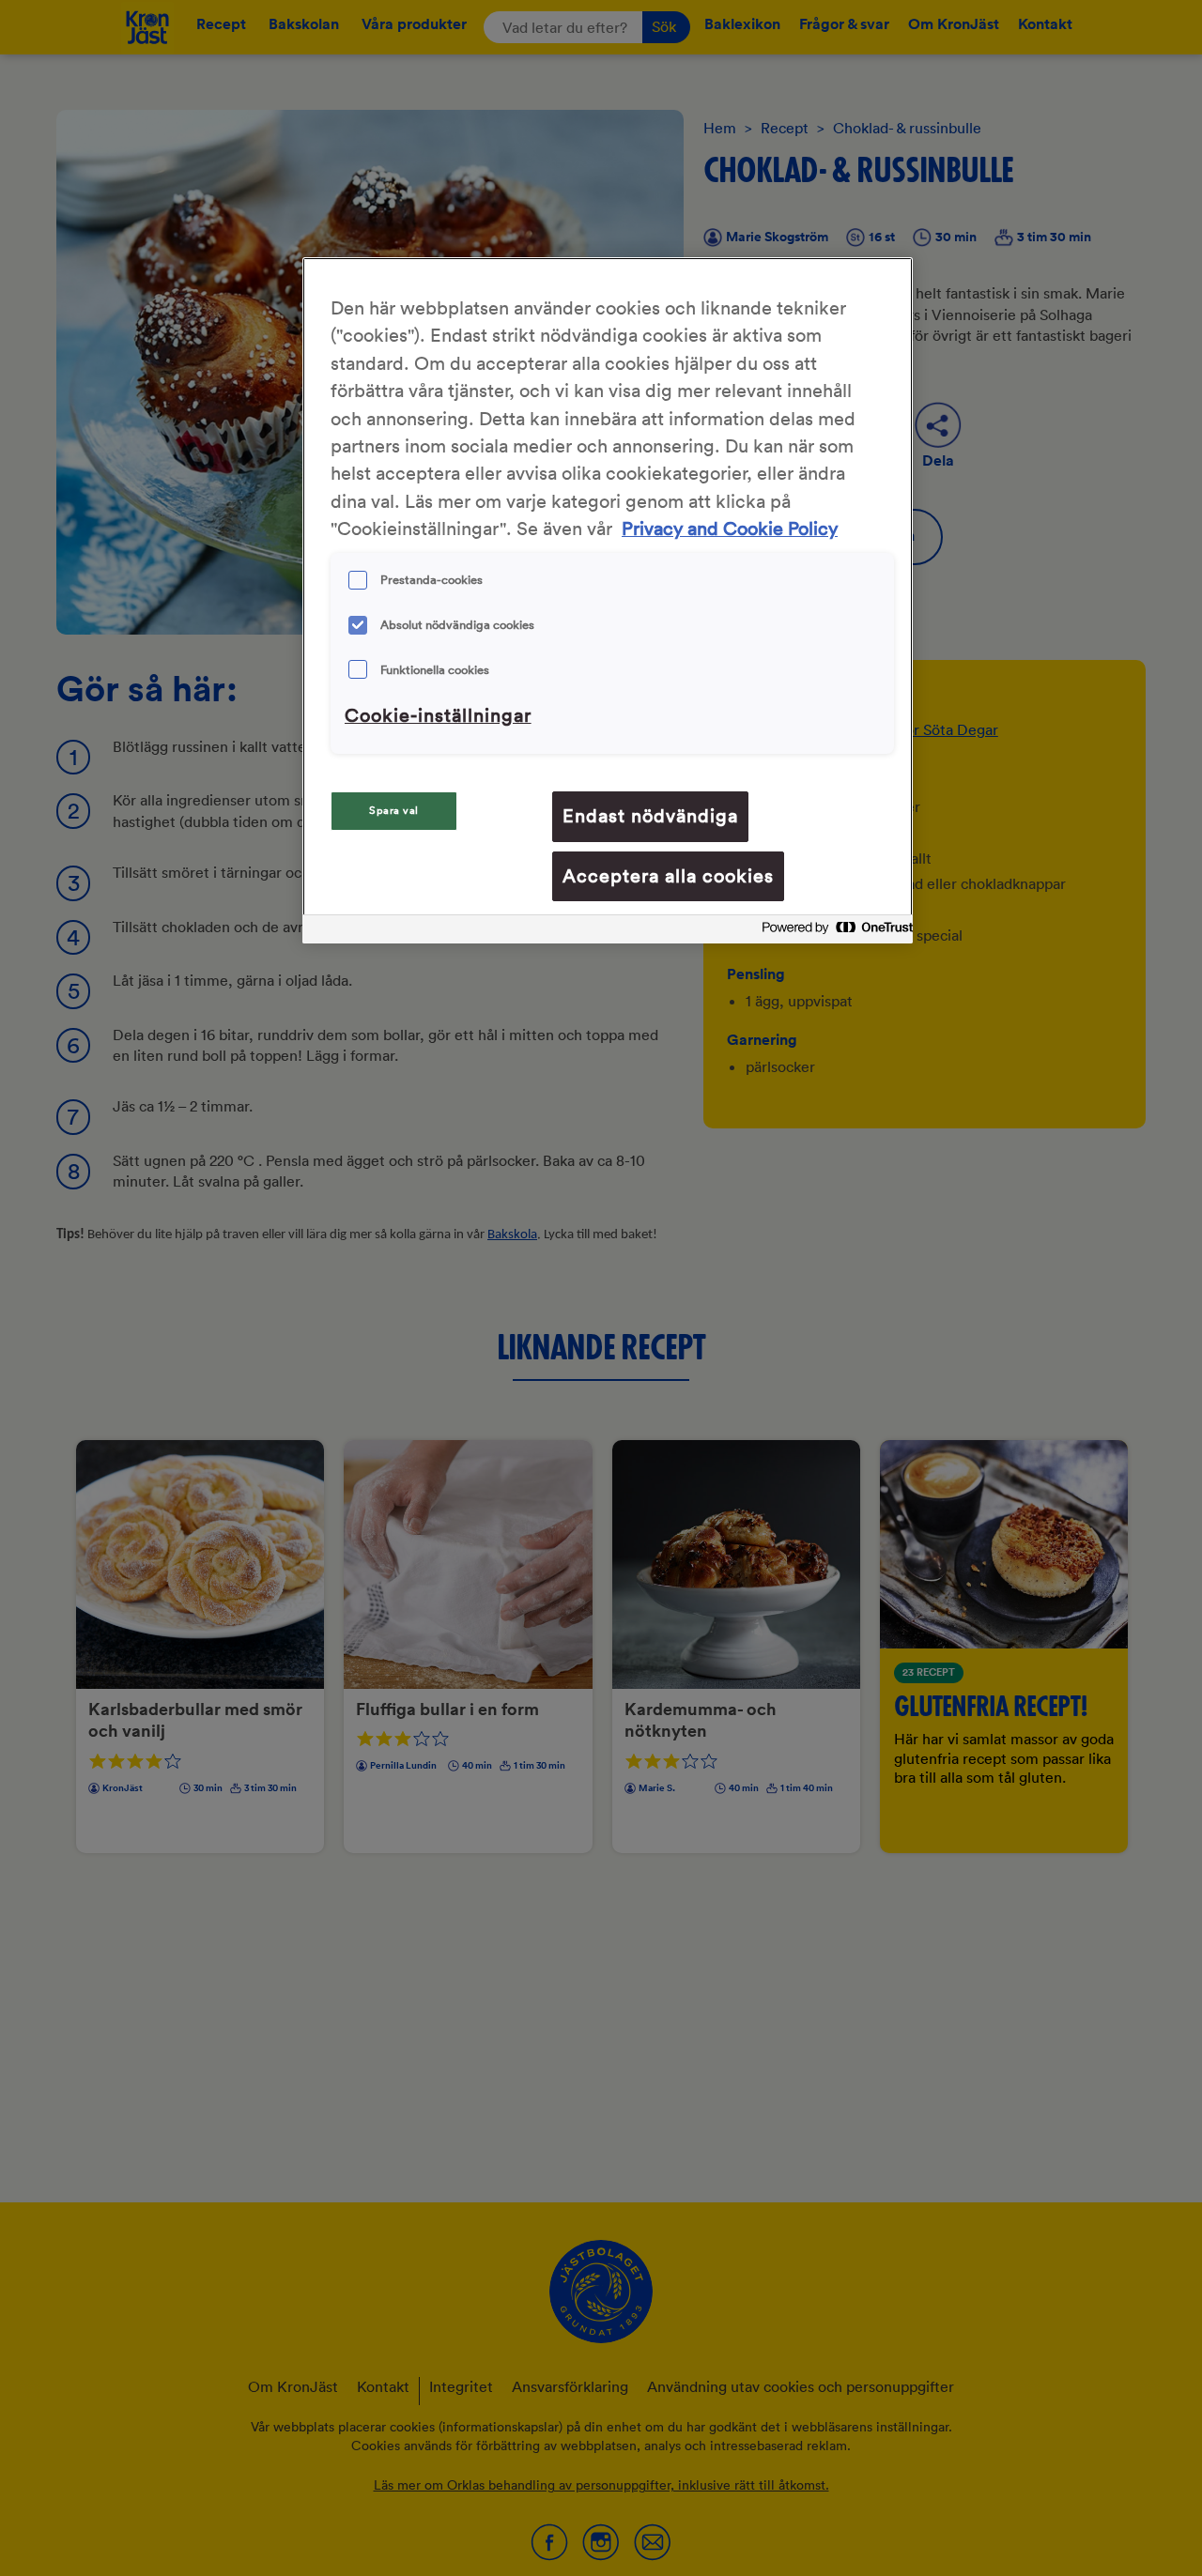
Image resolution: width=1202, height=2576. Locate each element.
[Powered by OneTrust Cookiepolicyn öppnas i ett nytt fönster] (832, 932)
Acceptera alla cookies (668, 876)
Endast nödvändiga (650, 816)
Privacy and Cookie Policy (730, 529)
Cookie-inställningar (438, 715)
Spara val (394, 810)
